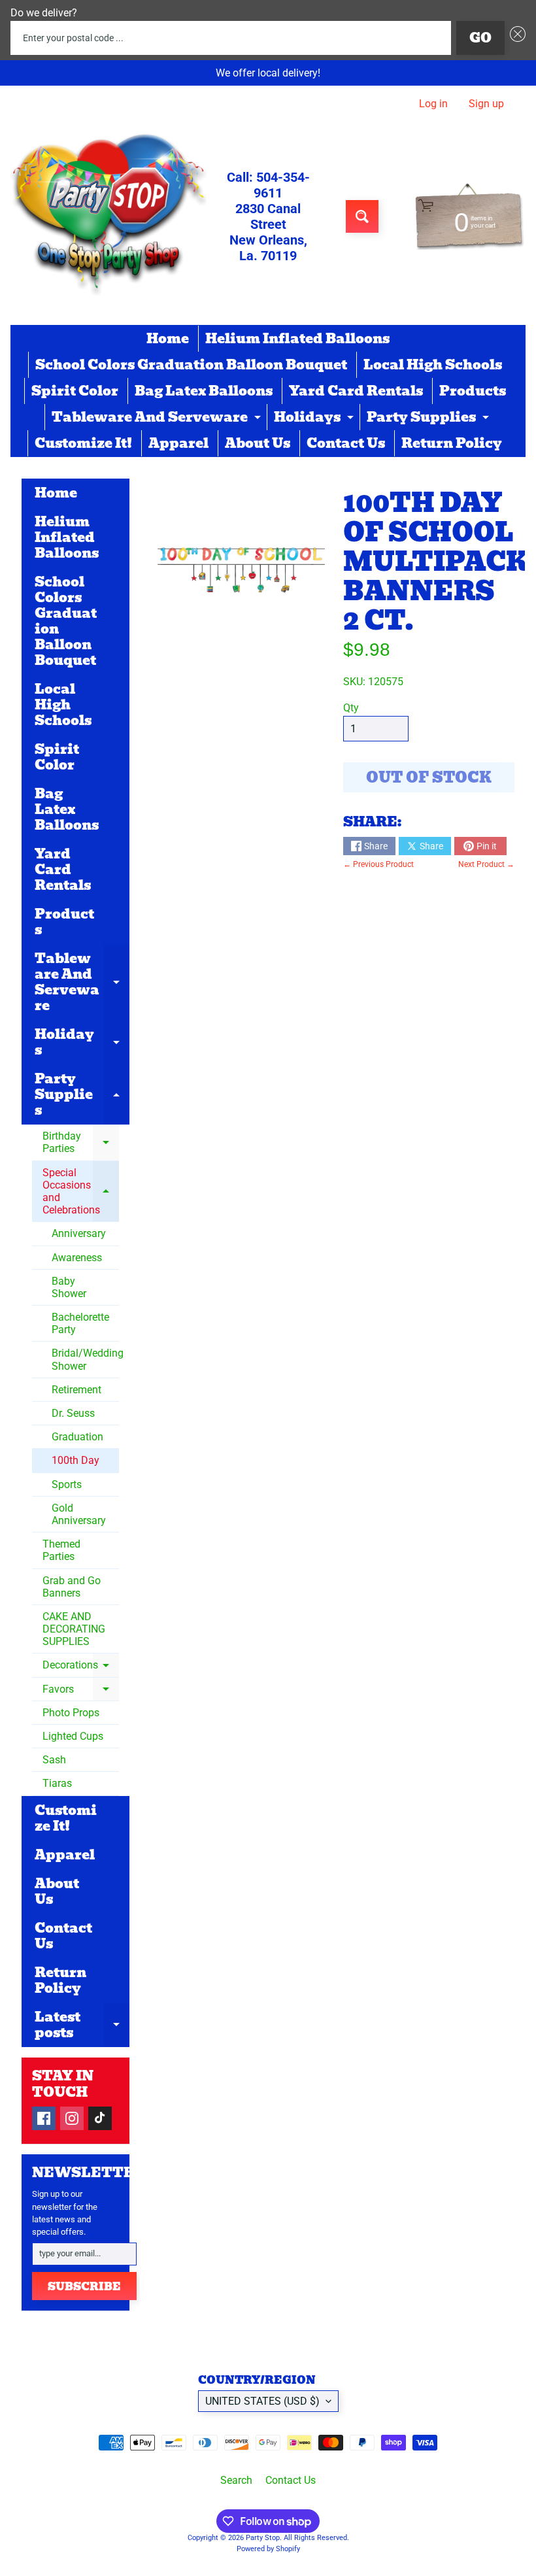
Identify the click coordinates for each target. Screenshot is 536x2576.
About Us (258, 443)
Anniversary (79, 1233)
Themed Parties (61, 1550)
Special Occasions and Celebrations (81, 1192)
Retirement (76, 1390)
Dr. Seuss (73, 1413)
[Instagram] (72, 2118)
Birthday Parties (81, 1144)
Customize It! (83, 443)
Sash (54, 1760)
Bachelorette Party (80, 1323)
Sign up (486, 104)
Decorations (81, 1668)
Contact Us (346, 443)
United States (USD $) (262, 2401)
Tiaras (57, 1783)
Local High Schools (433, 365)
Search (236, 2480)
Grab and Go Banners (72, 1587)
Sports (67, 1484)
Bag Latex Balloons (204, 391)
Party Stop (263, 2538)
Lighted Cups (73, 1736)
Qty (351, 708)
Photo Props (71, 1713)
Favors (81, 1692)
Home (168, 339)
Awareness (77, 1258)
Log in (433, 104)
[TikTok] (100, 2118)
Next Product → (486, 864)
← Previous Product (378, 864)
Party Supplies (429, 418)
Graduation (77, 1437)
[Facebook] (44, 2118)
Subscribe (84, 2287)
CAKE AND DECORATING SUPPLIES (74, 1629)
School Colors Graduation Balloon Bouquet (191, 365)
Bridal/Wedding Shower (85, 1359)
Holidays (315, 418)
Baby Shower (69, 1287)
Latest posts (82, 2026)
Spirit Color (75, 391)
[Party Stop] (109, 216)
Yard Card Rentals (356, 391)
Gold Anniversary (79, 1514)
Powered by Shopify (268, 2549)
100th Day (75, 1460)
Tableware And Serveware (158, 418)
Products (473, 391)
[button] (515, 38)
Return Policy (452, 443)
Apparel (178, 443)
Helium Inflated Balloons (297, 339)
